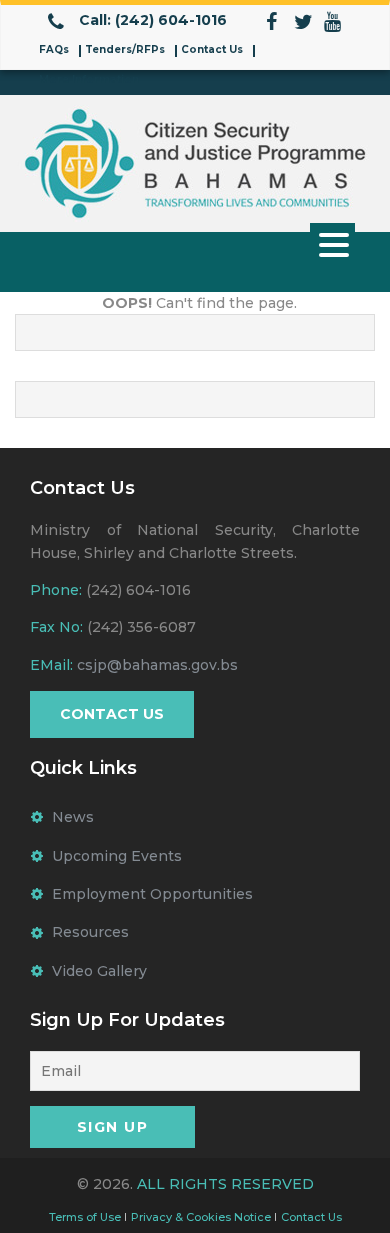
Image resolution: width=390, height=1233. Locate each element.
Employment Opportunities (152, 894)
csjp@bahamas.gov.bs (157, 665)
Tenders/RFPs (125, 49)
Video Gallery (99, 971)
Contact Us (212, 49)
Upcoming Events (117, 856)
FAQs (54, 49)
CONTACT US (112, 714)
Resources (90, 932)
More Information (89, 79)
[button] (332, 244)
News (73, 817)
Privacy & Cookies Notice (201, 1217)
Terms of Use (85, 1217)
